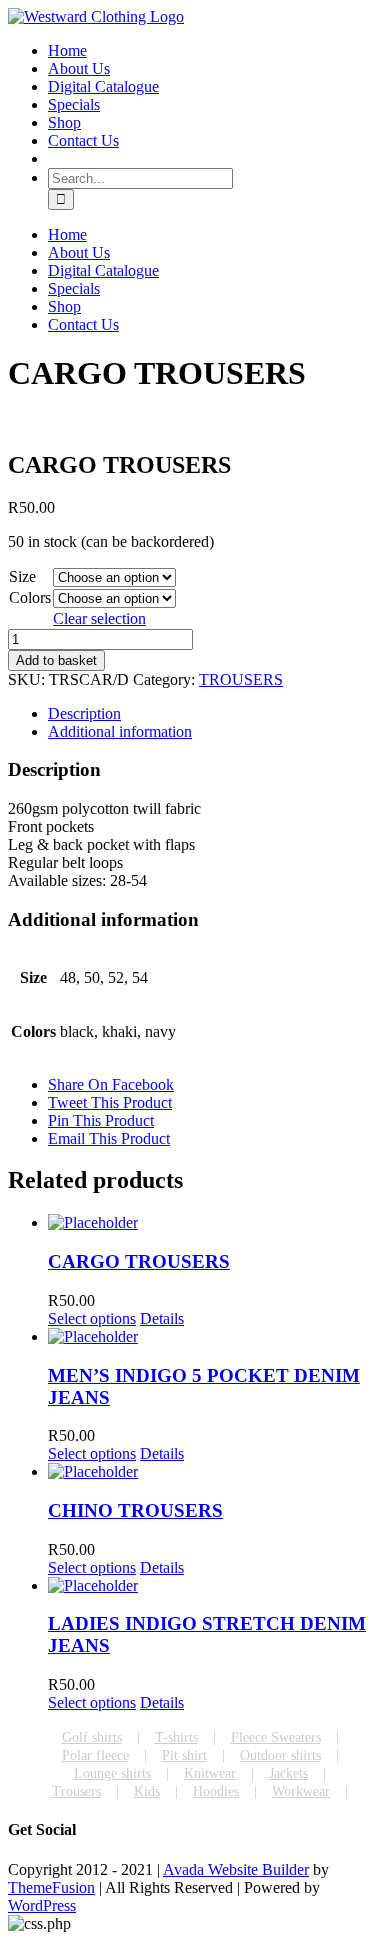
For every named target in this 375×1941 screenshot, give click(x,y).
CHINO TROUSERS (135, 1510)
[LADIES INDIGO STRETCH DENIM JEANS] (207, 1586)
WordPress (42, 1905)
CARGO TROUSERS (139, 1261)
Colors (30, 597)
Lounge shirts (112, 1773)
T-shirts (176, 1737)
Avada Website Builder (236, 1869)
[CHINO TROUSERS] (207, 1472)
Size (22, 576)
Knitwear (210, 1773)
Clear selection (99, 618)
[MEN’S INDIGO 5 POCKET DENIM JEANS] (207, 1337)
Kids (147, 1791)
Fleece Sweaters (276, 1737)
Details (162, 1318)
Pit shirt (184, 1755)
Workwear (301, 1791)
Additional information (120, 731)
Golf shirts (92, 1737)
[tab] (207, 714)
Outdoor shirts (280, 1755)
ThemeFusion (51, 1887)
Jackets (288, 1773)
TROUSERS (241, 679)
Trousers (76, 1791)
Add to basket (56, 660)
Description (84, 713)
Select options (92, 1318)
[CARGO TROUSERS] (207, 1223)
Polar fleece (95, 1755)
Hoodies (216, 1791)
